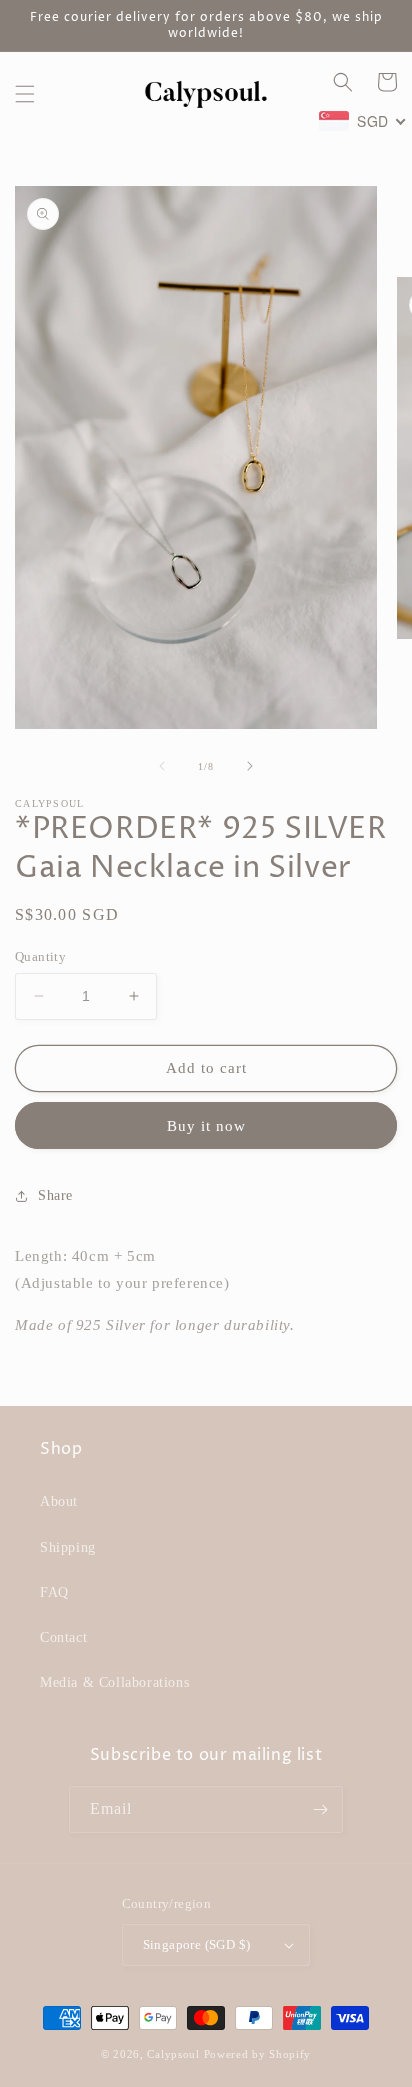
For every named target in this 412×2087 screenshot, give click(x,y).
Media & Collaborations (114, 1682)
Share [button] (55, 1195)
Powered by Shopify (258, 2054)
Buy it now (206, 1126)
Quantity (40, 956)
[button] (25, 94)
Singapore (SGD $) (197, 1944)
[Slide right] (250, 766)
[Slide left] (162, 766)
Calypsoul (173, 2054)
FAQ (54, 1592)
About (59, 1501)
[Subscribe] (320, 1809)
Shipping (68, 1547)
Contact (63, 1637)
